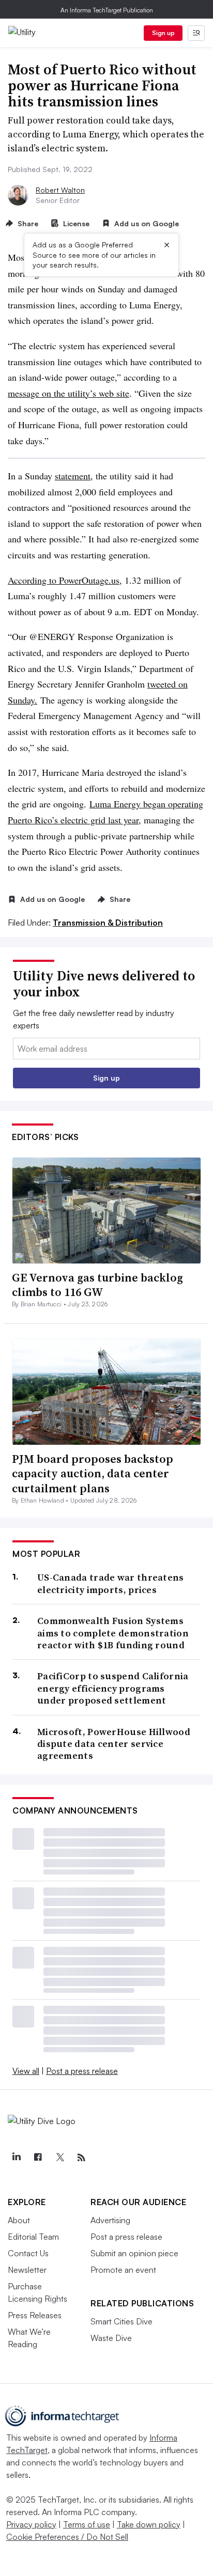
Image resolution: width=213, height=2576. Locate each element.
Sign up (163, 33)
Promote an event (123, 2270)
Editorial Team (33, 2237)
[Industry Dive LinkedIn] (16, 2158)
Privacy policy (31, 2524)
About (19, 2220)
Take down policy (149, 2524)
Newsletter (27, 2270)
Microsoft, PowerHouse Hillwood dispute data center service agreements (114, 1744)
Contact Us (28, 2253)
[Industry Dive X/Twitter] (59, 2158)
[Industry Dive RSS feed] (81, 2158)
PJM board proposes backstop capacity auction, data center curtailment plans (93, 1473)
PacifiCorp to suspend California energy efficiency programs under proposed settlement (113, 1688)
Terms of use (87, 2524)
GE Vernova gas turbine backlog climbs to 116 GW (97, 1285)
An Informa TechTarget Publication (107, 10)
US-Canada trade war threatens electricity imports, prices (111, 1583)
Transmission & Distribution (108, 923)
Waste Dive (111, 2338)
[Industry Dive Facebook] (38, 2158)
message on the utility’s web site (69, 393)
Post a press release (82, 2071)
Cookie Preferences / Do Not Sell (67, 2537)
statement (73, 476)
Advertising (110, 2220)
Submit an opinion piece (134, 2253)
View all (26, 2071)
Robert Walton (60, 190)
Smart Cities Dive (121, 2321)
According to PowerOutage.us (64, 580)
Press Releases (35, 2315)
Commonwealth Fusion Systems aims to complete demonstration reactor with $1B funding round (113, 1633)
